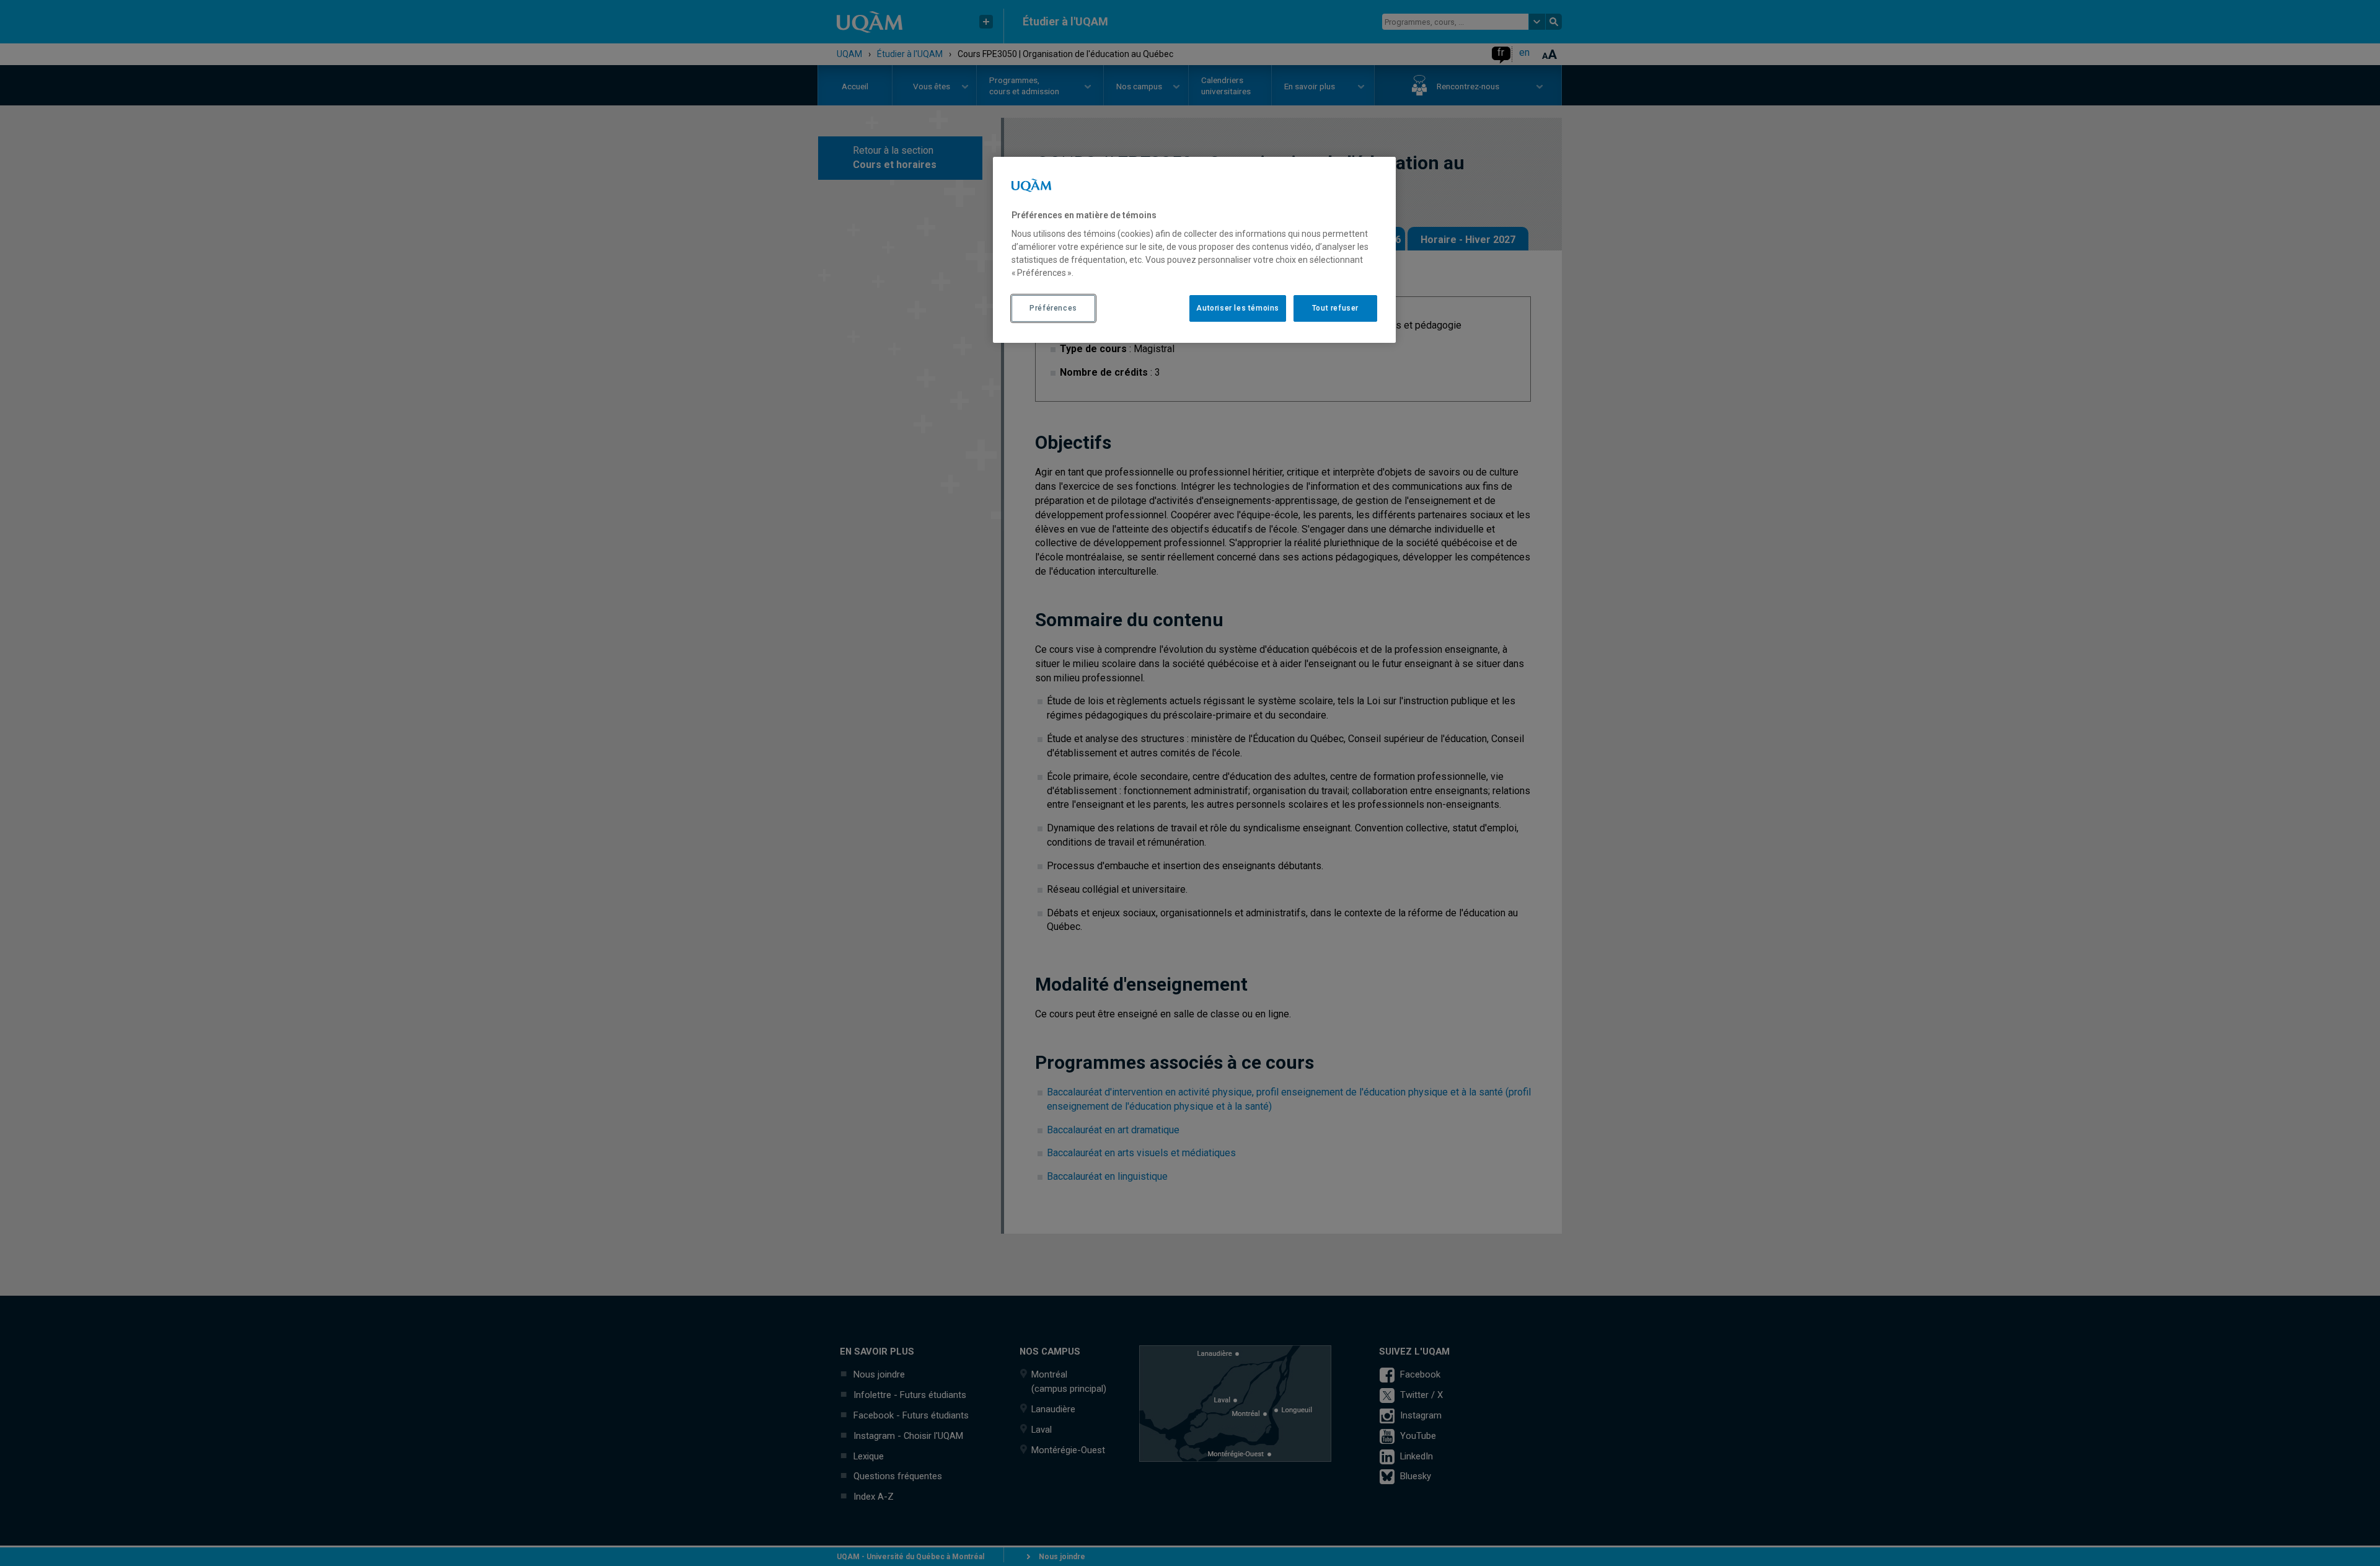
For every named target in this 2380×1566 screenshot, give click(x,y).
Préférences (1053, 308)
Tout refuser (1335, 308)
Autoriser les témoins (1238, 308)
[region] (1194, 250)
